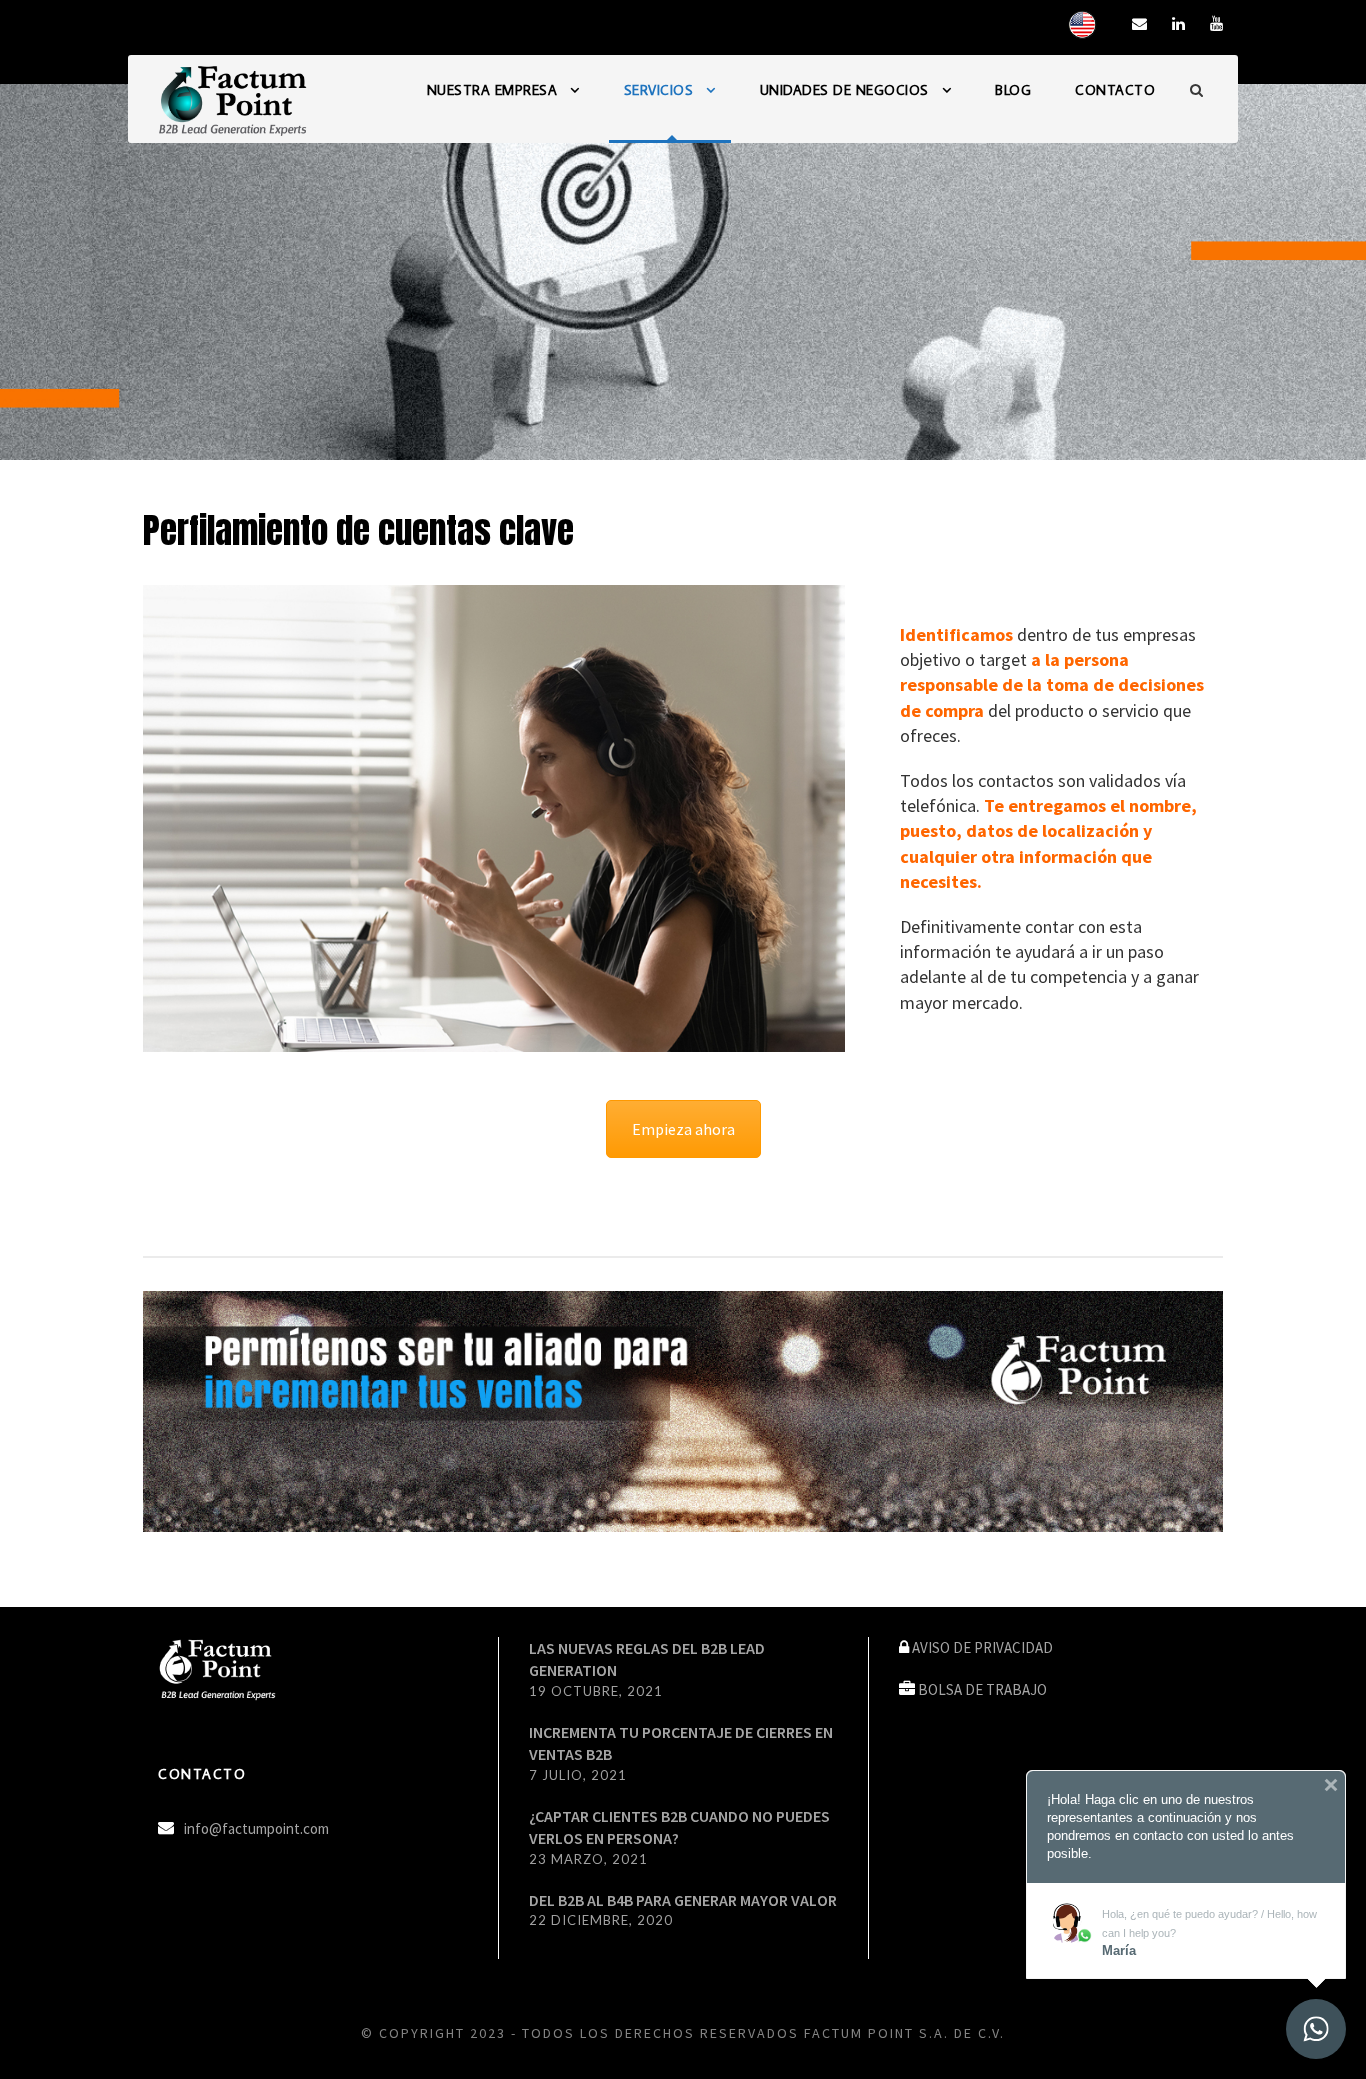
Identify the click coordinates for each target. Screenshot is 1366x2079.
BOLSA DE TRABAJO (982, 1689)
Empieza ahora (683, 1129)
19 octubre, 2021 (596, 1691)
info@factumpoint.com (256, 1828)
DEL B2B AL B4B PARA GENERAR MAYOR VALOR (683, 1900)
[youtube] (1216, 23)
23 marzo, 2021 (588, 1859)
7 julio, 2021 (578, 1775)
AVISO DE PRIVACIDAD (982, 1647)
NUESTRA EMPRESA (492, 90)
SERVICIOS (659, 90)
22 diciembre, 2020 (601, 1920)
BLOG (1013, 90)
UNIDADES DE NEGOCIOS (844, 90)
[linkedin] (1178, 23)
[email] (1139, 23)
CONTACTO (1115, 90)
